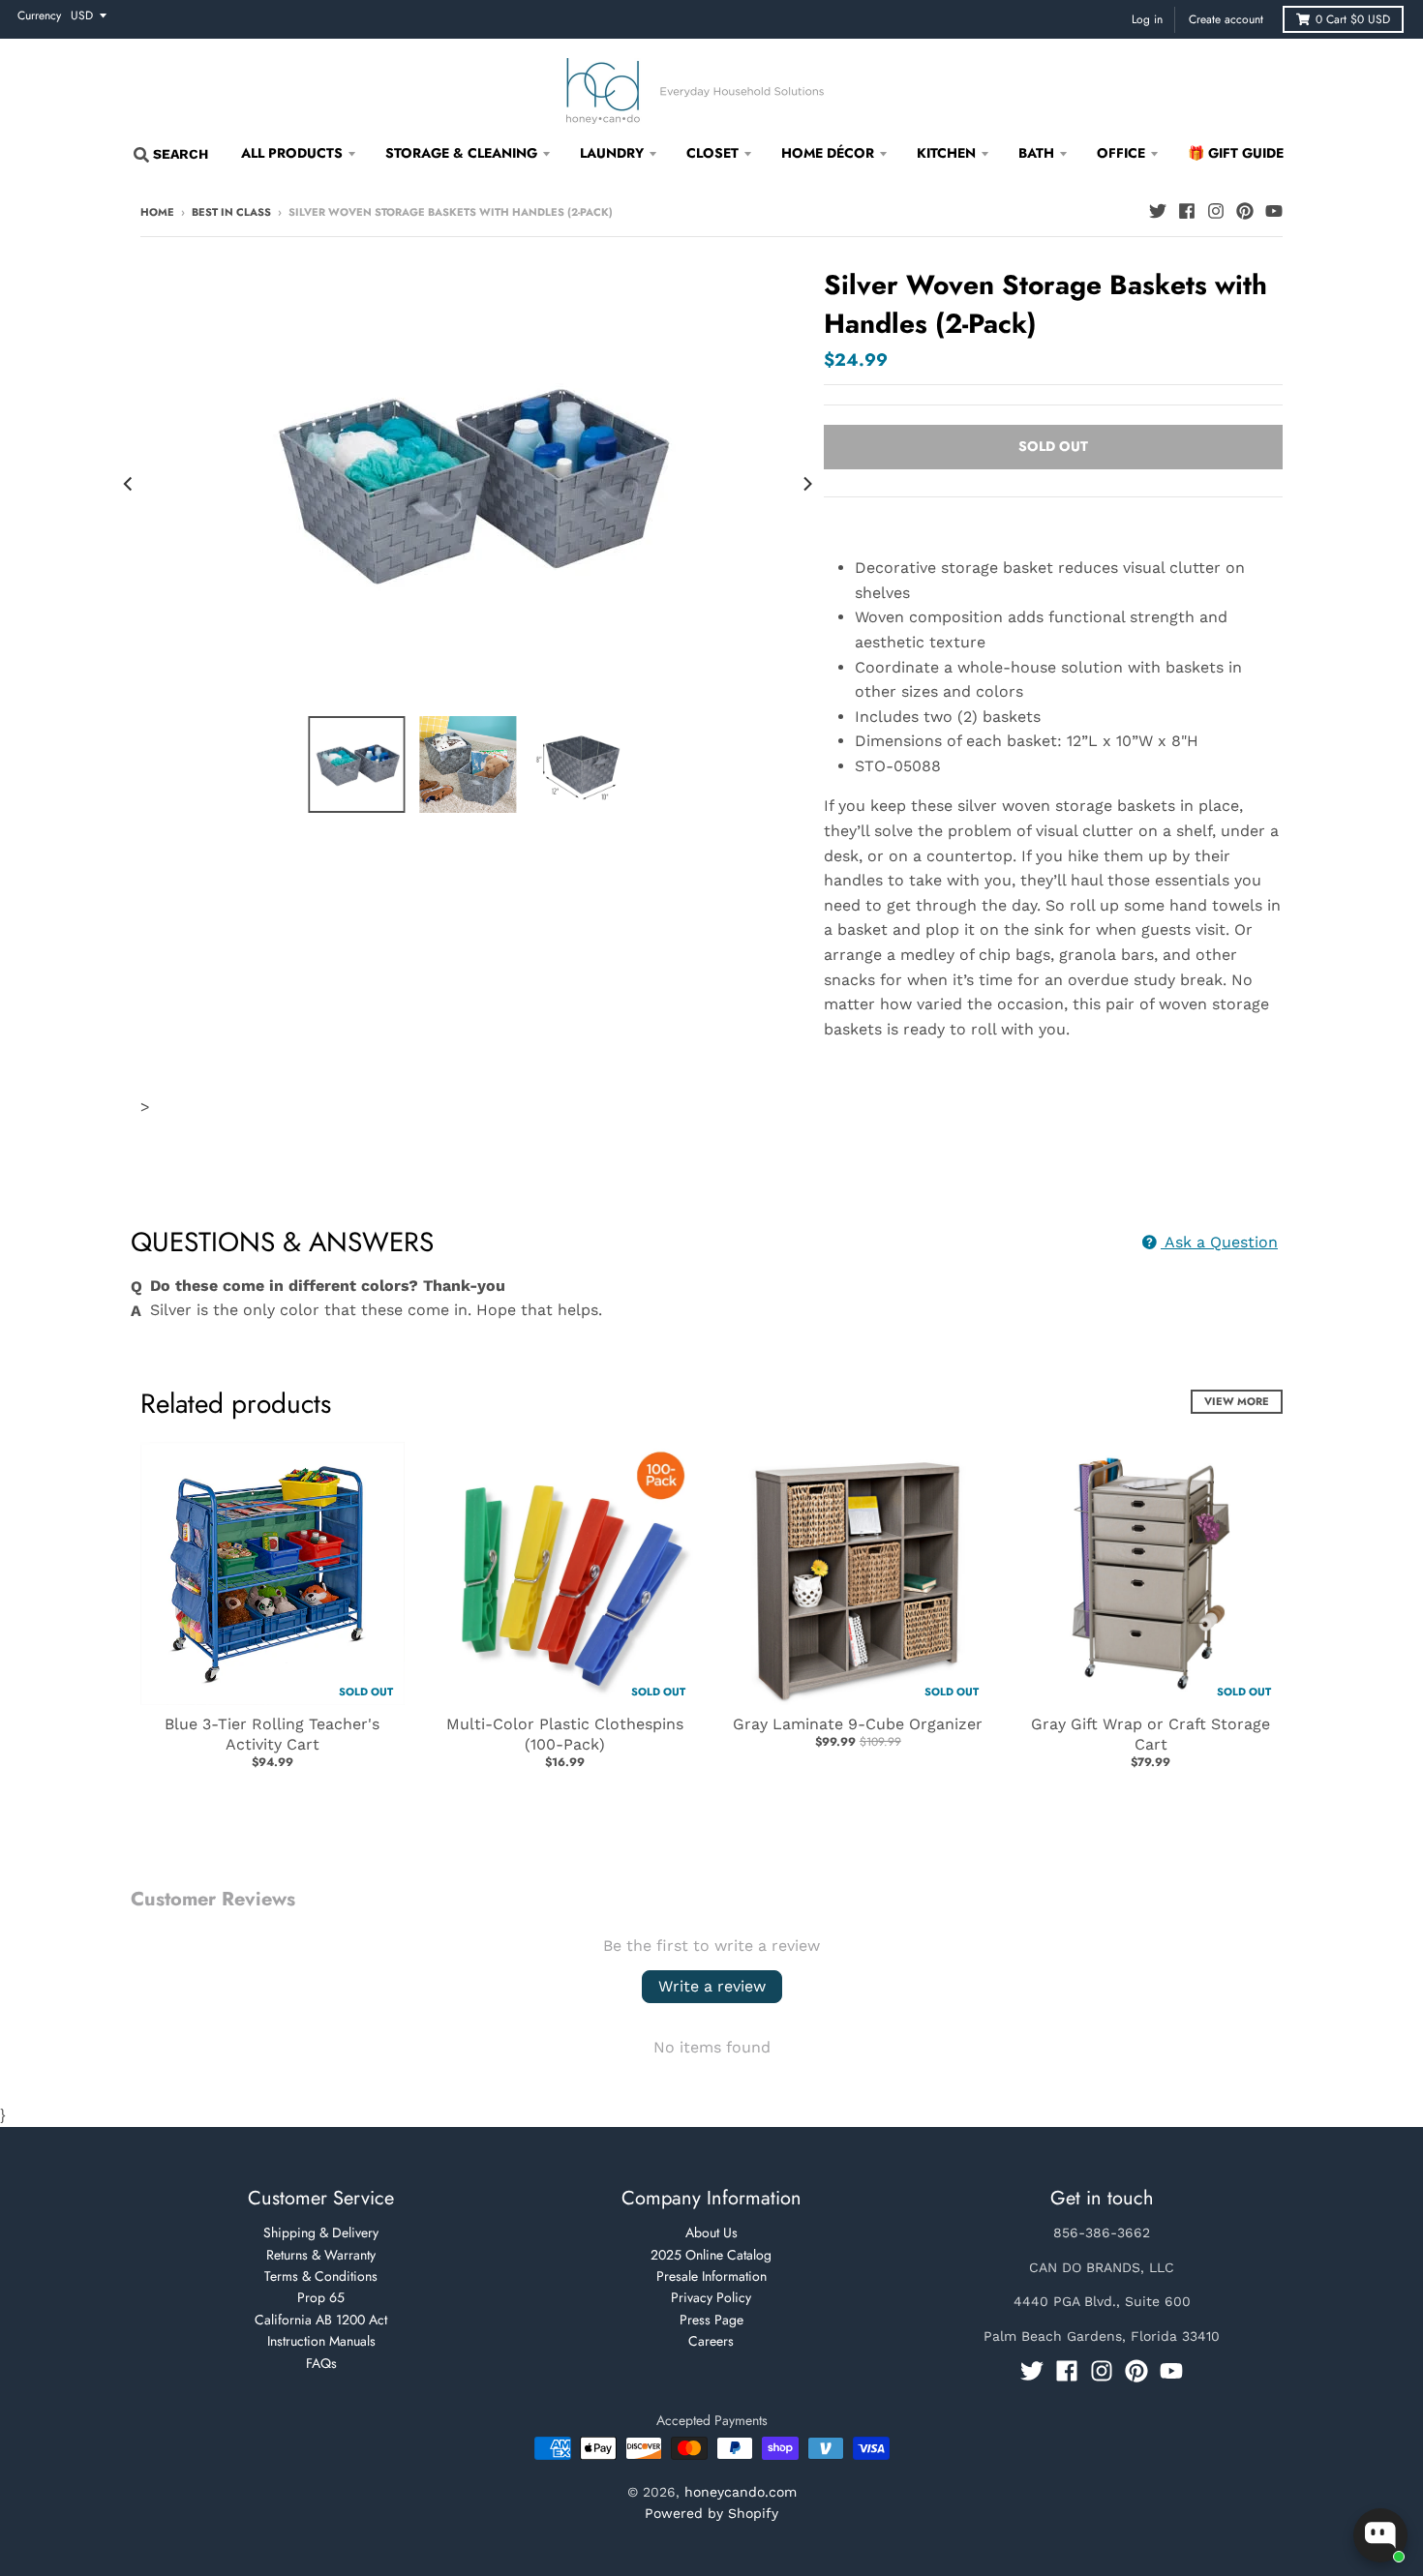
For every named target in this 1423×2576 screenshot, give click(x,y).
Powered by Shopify (711, 2513)
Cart (1353, 19)
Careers (711, 2341)
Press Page (711, 2320)
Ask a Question (1219, 1242)
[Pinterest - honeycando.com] (1245, 211)
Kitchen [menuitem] (946, 153)
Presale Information (711, 2276)
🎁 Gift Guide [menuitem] (1236, 153)
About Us (711, 2232)
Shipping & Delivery (321, 2232)
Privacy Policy (711, 2297)
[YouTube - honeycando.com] (1274, 211)
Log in (1147, 19)
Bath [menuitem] (1036, 153)
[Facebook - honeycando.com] (1187, 211)
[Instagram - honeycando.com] (1216, 211)
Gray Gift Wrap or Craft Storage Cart (1151, 1734)
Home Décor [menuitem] (828, 153)
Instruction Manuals (321, 2341)
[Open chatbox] (1380, 2535)
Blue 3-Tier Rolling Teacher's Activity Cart (272, 1734)
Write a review (712, 1986)
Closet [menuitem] (712, 153)
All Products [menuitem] (292, 153)
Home (157, 212)
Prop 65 (321, 2297)
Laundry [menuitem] (612, 153)
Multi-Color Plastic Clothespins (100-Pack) (565, 1734)
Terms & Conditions (321, 2276)
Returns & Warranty (321, 2255)
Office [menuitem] (1121, 153)
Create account (1226, 19)
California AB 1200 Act (321, 2320)
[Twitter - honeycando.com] (1158, 211)
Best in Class (231, 212)
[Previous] (129, 484)
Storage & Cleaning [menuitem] (461, 153)
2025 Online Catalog (711, 2255)
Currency (39, 15)
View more (1237, 1401)
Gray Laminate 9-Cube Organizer (858, 1724)
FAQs (321, 2363)
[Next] (806, 484)
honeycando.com (741, 2492)
